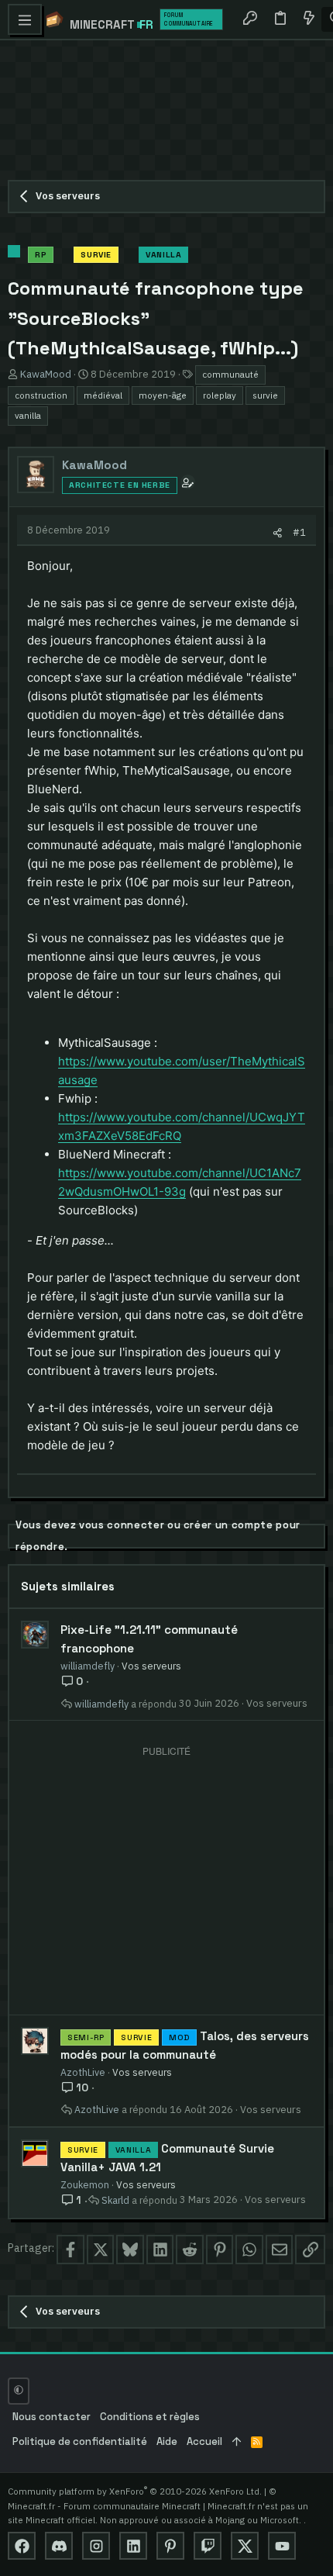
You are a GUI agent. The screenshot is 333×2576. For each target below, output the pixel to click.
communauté (230, 374)
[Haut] (237, 2442)
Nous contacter (51, 2417)
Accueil (204, 2441)
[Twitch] (208, 2546)
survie (265, 395)
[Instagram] (96, 2546)
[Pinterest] (170, 2546)
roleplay (220, 395)
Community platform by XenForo (135, 2491)
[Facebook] (22, 2546)
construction (41, 395)
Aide (167, 2441)
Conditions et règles (150, 2417)
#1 (299, 532)
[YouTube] (282, 2546)
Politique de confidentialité (80, 2441)
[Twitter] (245, 2546)
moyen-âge (163, 395)
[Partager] (278, 532)
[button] (25, 19)
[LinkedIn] (133, 2546)
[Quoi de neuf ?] (308, 19)
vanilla (28, 415)
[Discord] (59, 2546)
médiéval (103, 395)
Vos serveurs (151, 1666)
